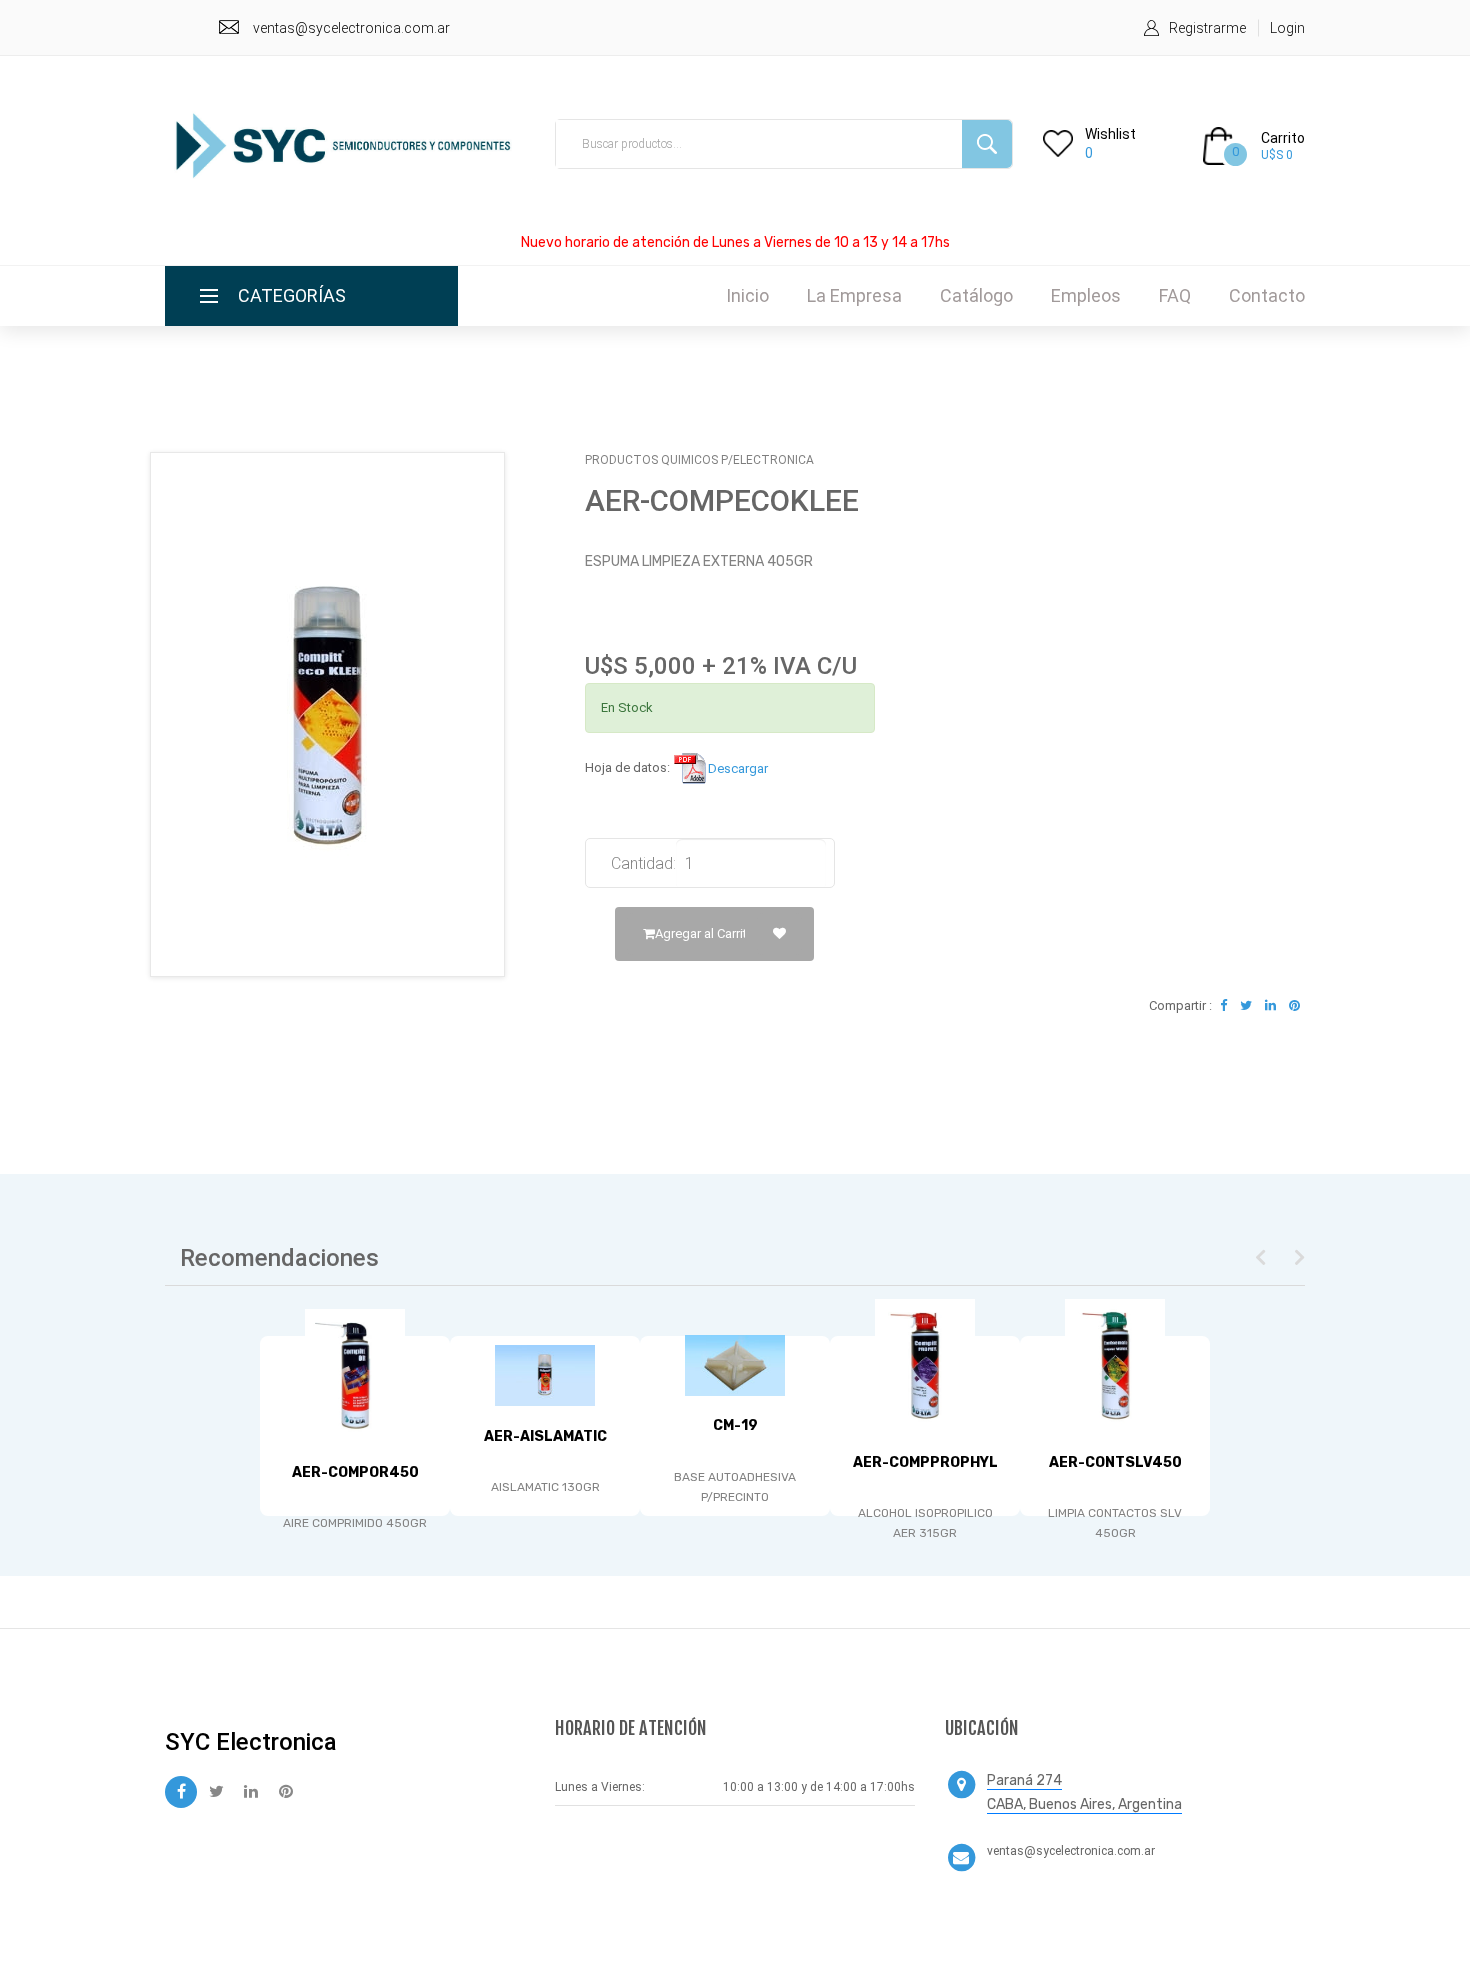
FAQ (1175, 295)
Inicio (747, 295)
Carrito (1283, 138)
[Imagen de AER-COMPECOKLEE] (327, 714)
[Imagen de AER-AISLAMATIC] (545, 1375)
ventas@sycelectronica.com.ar (351, 28)
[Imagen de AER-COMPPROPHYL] (925, 1365)
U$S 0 (1277, 155)
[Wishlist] (779, 934)
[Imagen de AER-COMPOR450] (355, 1375)
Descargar (738, 768)
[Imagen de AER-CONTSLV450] (1115, 1365)
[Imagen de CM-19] (735, 1365)
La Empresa (854, 295)
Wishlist (1110, 134)
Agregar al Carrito (705, 933)
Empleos (1086, 295)
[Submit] (987, 144)
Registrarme (1207, 28)
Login (1287, 28)
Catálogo (976, 295)
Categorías (292, 295)
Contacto (1267, 295)
